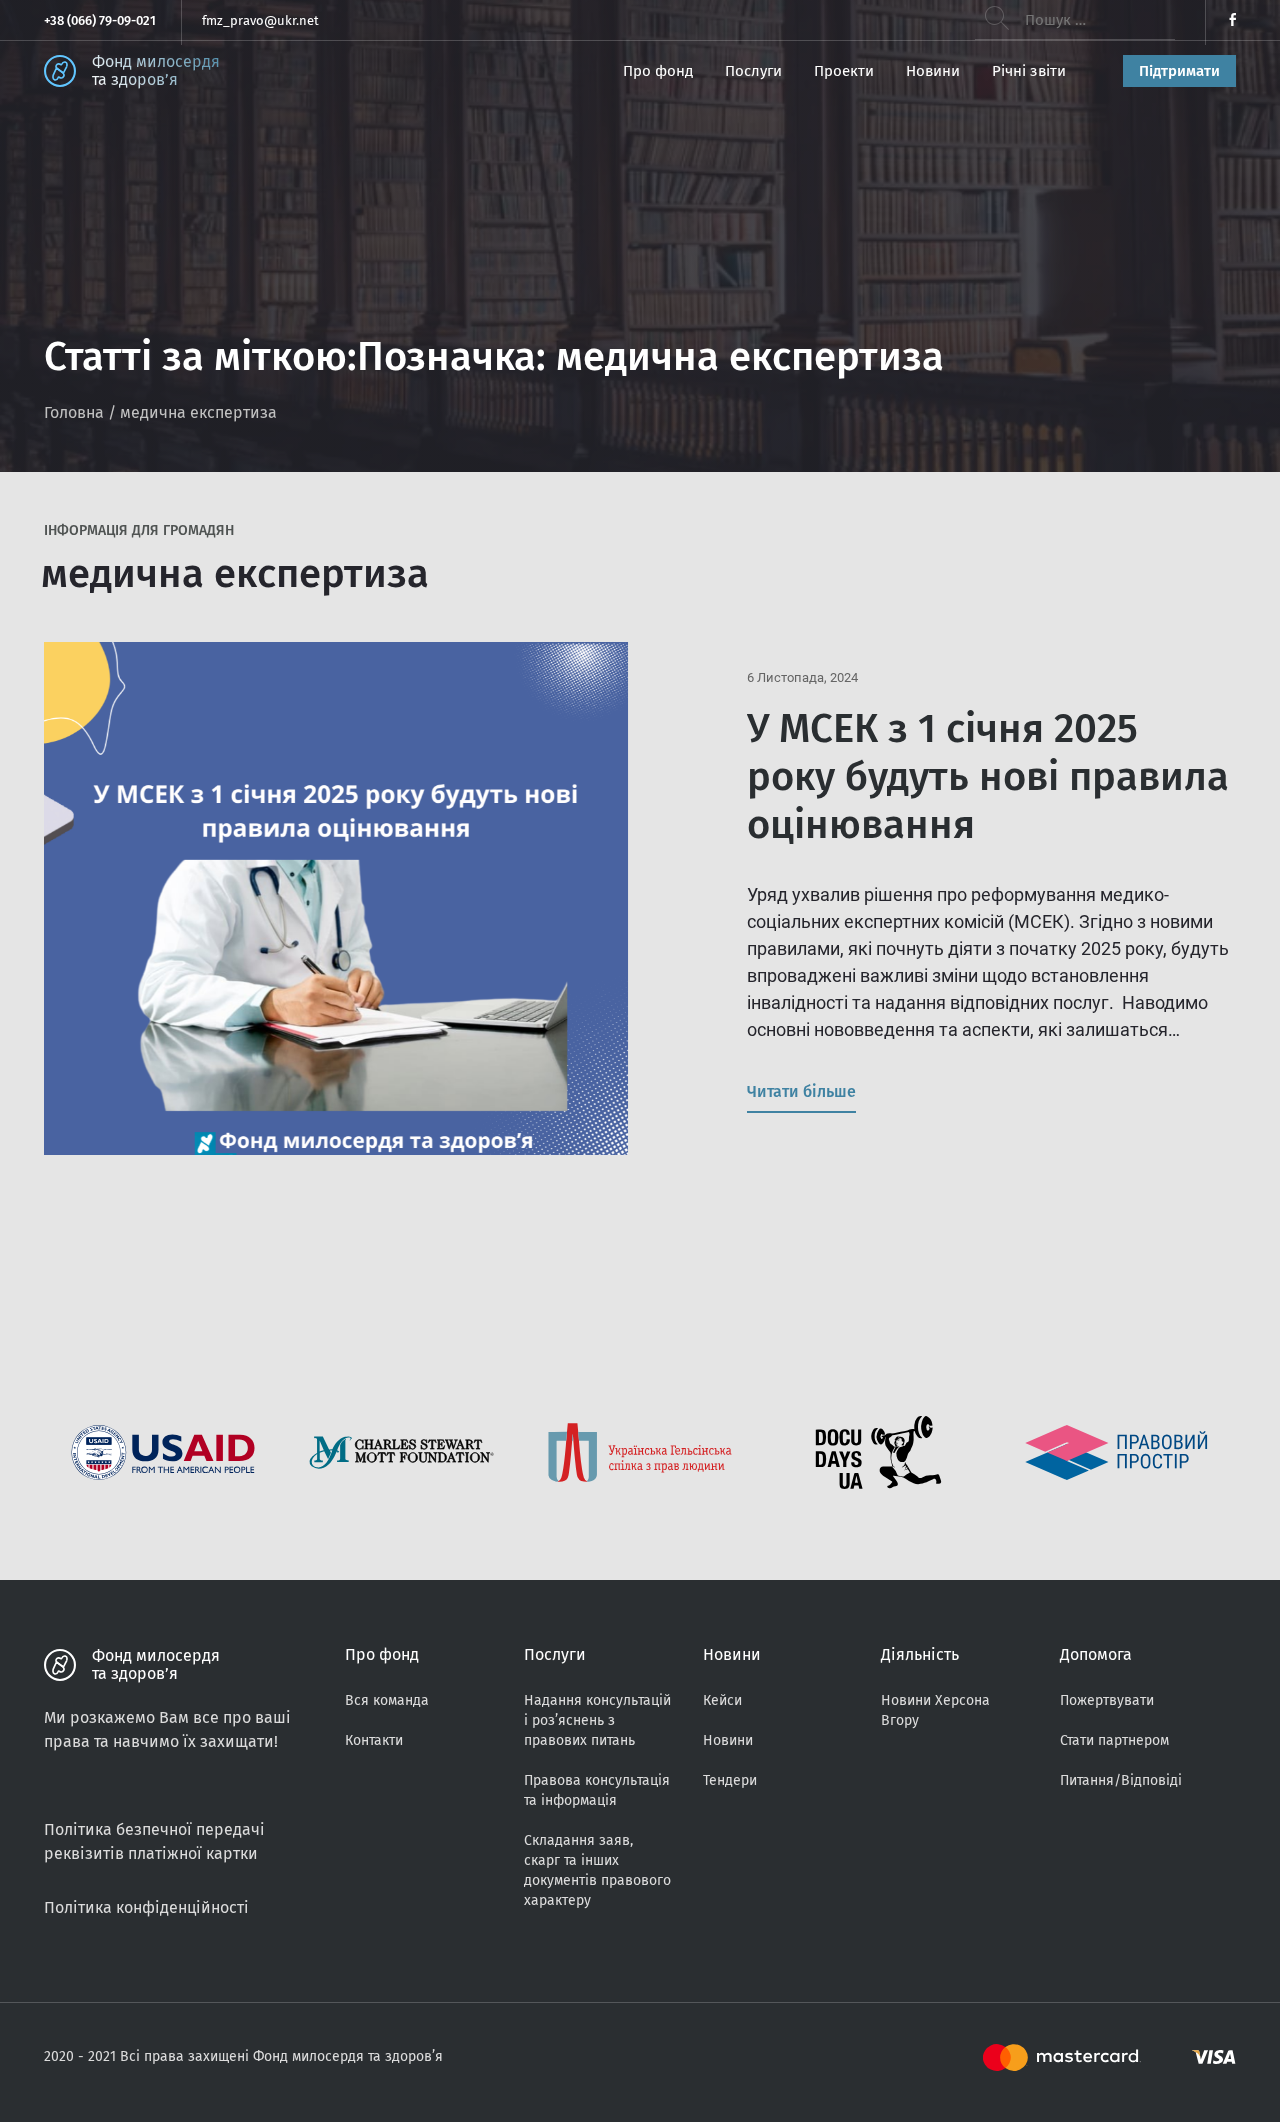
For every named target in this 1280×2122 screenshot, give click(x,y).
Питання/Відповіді (1121, 1780)
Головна (74, 412)
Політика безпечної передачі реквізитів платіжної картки (154, 1841)
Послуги (753, 71)
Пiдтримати (1179, 71)
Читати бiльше (801, 1091)
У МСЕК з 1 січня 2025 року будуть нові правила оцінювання (988, 777)
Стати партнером (1114, 1740)
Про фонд (658, 71)
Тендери (730, 1780)
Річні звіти (1029, 71)
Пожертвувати (1107, 1700)
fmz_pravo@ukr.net (260, 20)
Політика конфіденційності (146, 1907)
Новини (933, 71)
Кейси (722, 1700)
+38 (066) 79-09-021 (100, 20)
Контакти (374, 1740)
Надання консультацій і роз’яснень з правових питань (597, 1720)
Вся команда (387, 1700)
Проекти (844, 71)
